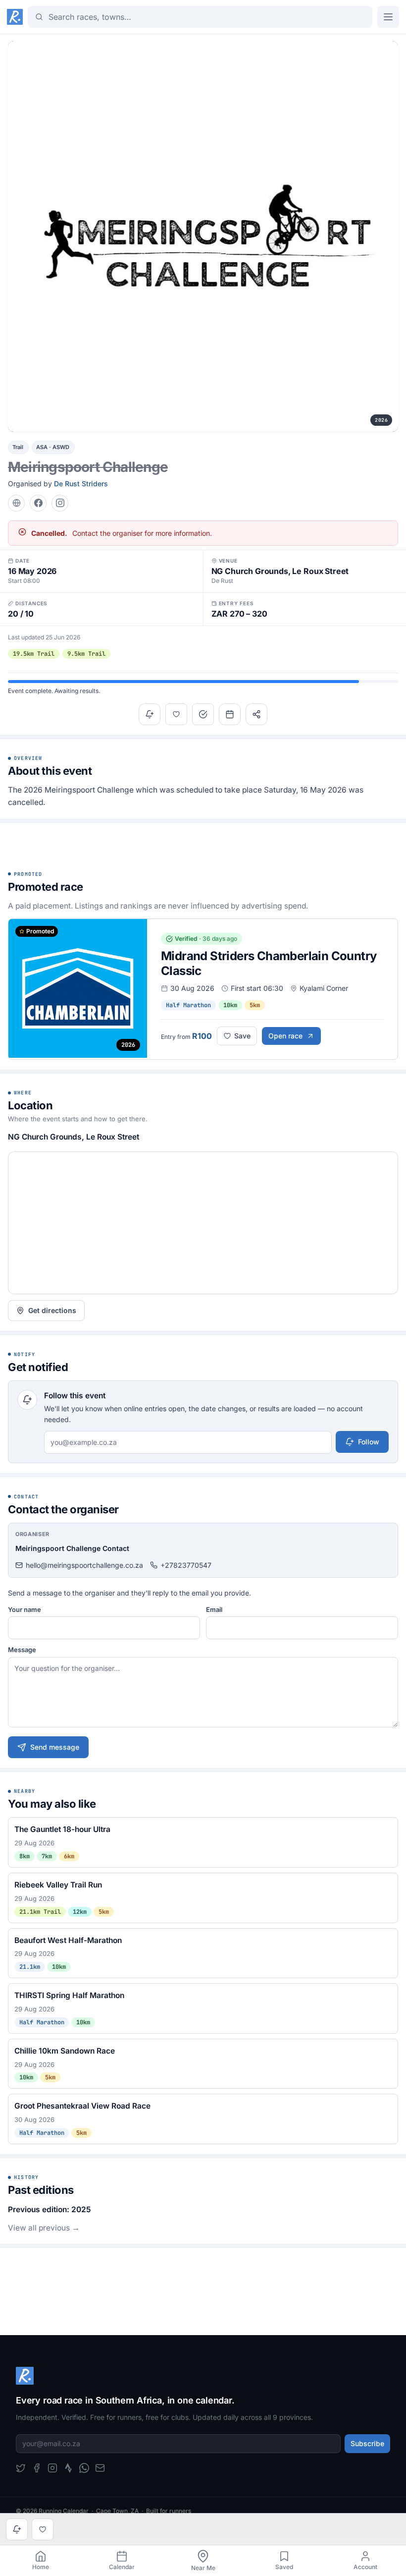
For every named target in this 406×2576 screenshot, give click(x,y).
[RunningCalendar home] (15, 17)
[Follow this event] (150, 714)
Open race (285, 1036)
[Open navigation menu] (388, 17)
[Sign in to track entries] (203, 714)
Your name (25, 1609)
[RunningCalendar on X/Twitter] (21, 2468)
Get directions (52, 1310)
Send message (55, 1747)
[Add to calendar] (230, 714)
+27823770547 (186, 1565)
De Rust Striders (81, 484)
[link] (41, 2561)
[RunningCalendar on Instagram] (52, 2468)
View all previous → (44, 2228)
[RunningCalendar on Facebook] (37, 2468)
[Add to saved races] (176, 714)
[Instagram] (60, 503)
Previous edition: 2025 (49, 2209)
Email (214, 1609)
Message (22, 1650)
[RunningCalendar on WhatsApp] (84, 2468)
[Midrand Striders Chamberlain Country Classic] (203, 989)
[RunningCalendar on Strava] (68, 2468)
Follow (369, 1442)
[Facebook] (38, 503)
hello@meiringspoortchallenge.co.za (84, 1565)
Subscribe (367, 2443)
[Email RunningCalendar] (100, 2468)
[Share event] (256, 714)
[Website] (16, 503)
